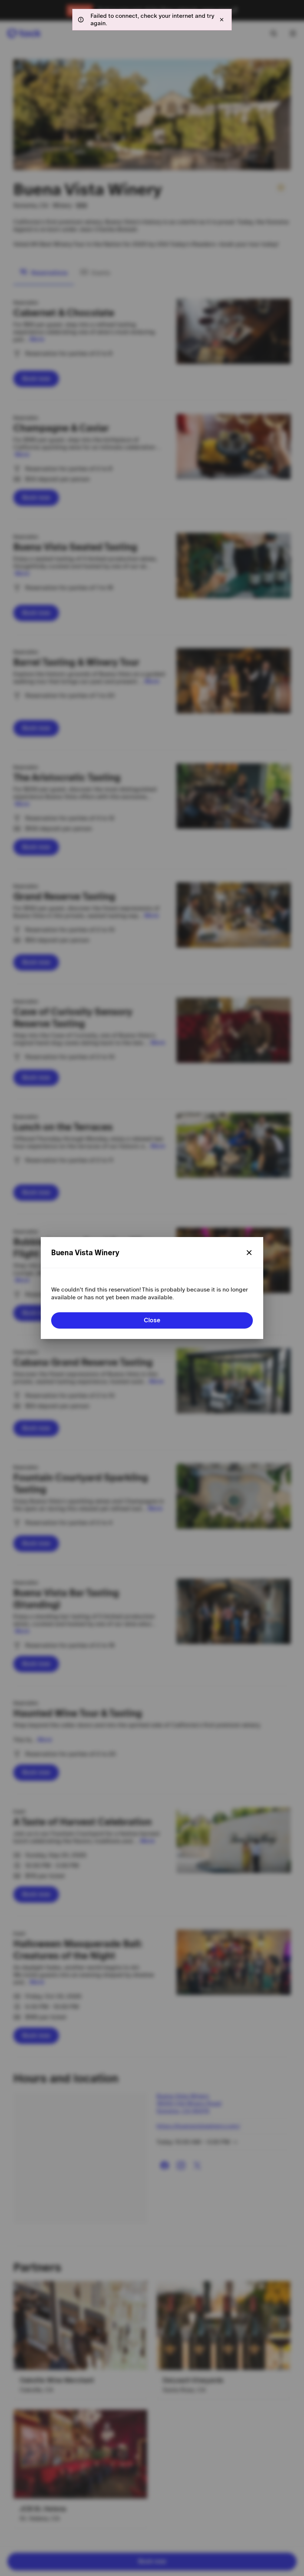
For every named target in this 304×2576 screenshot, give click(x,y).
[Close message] (222, 20)
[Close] (249, 1253)
